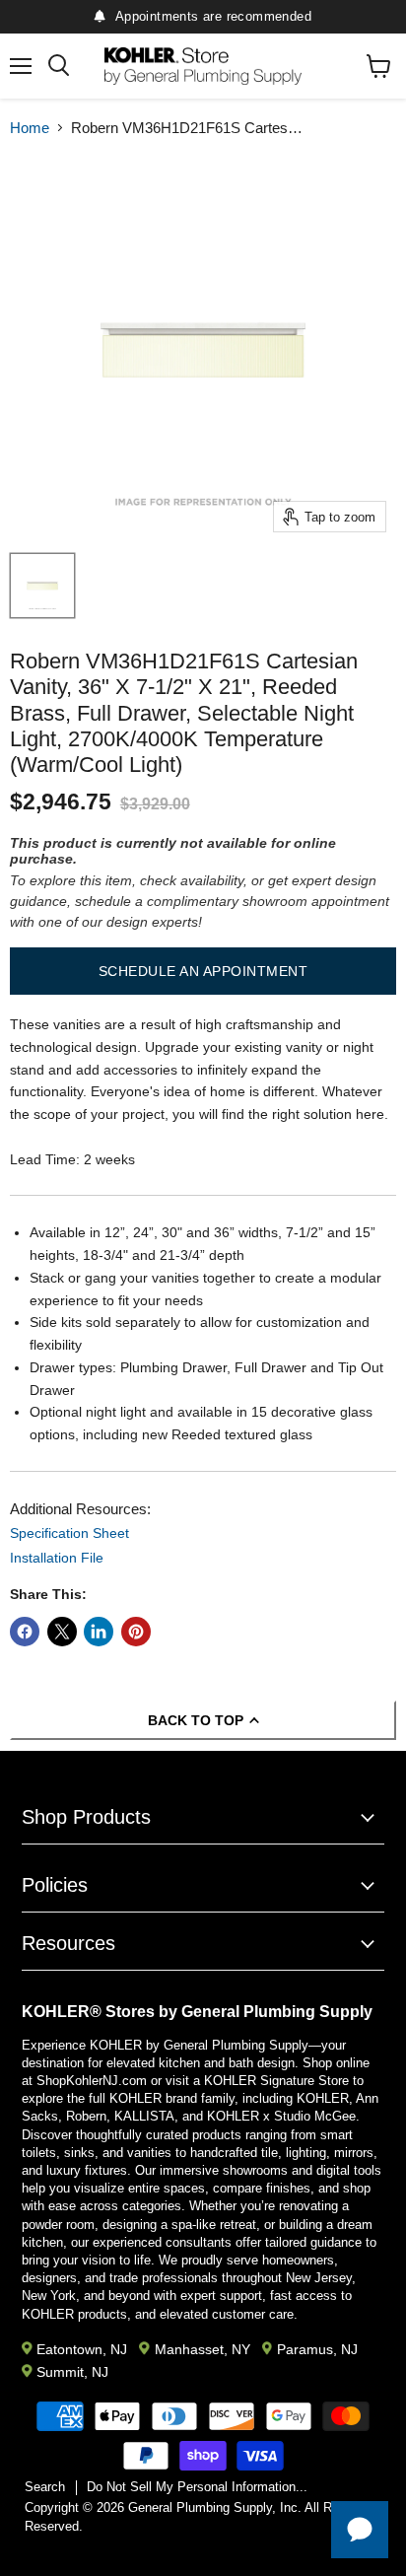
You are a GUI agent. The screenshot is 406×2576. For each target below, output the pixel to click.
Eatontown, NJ (82, 2349)
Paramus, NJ (317, 2349)
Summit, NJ (72, 2372)
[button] (203, 971)
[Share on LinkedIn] (99, 1632)
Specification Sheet (69, 1533)
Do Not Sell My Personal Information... (197, 2487)
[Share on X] (62, 1632)
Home (30, 128)
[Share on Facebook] (25, 1632)
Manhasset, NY (202, 2349)
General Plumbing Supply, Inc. (215, 2507)
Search (45, 2487)
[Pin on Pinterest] (136, 1632)
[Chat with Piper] (360, 2530)
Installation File (57, 1558)
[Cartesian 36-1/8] (42, 586)
